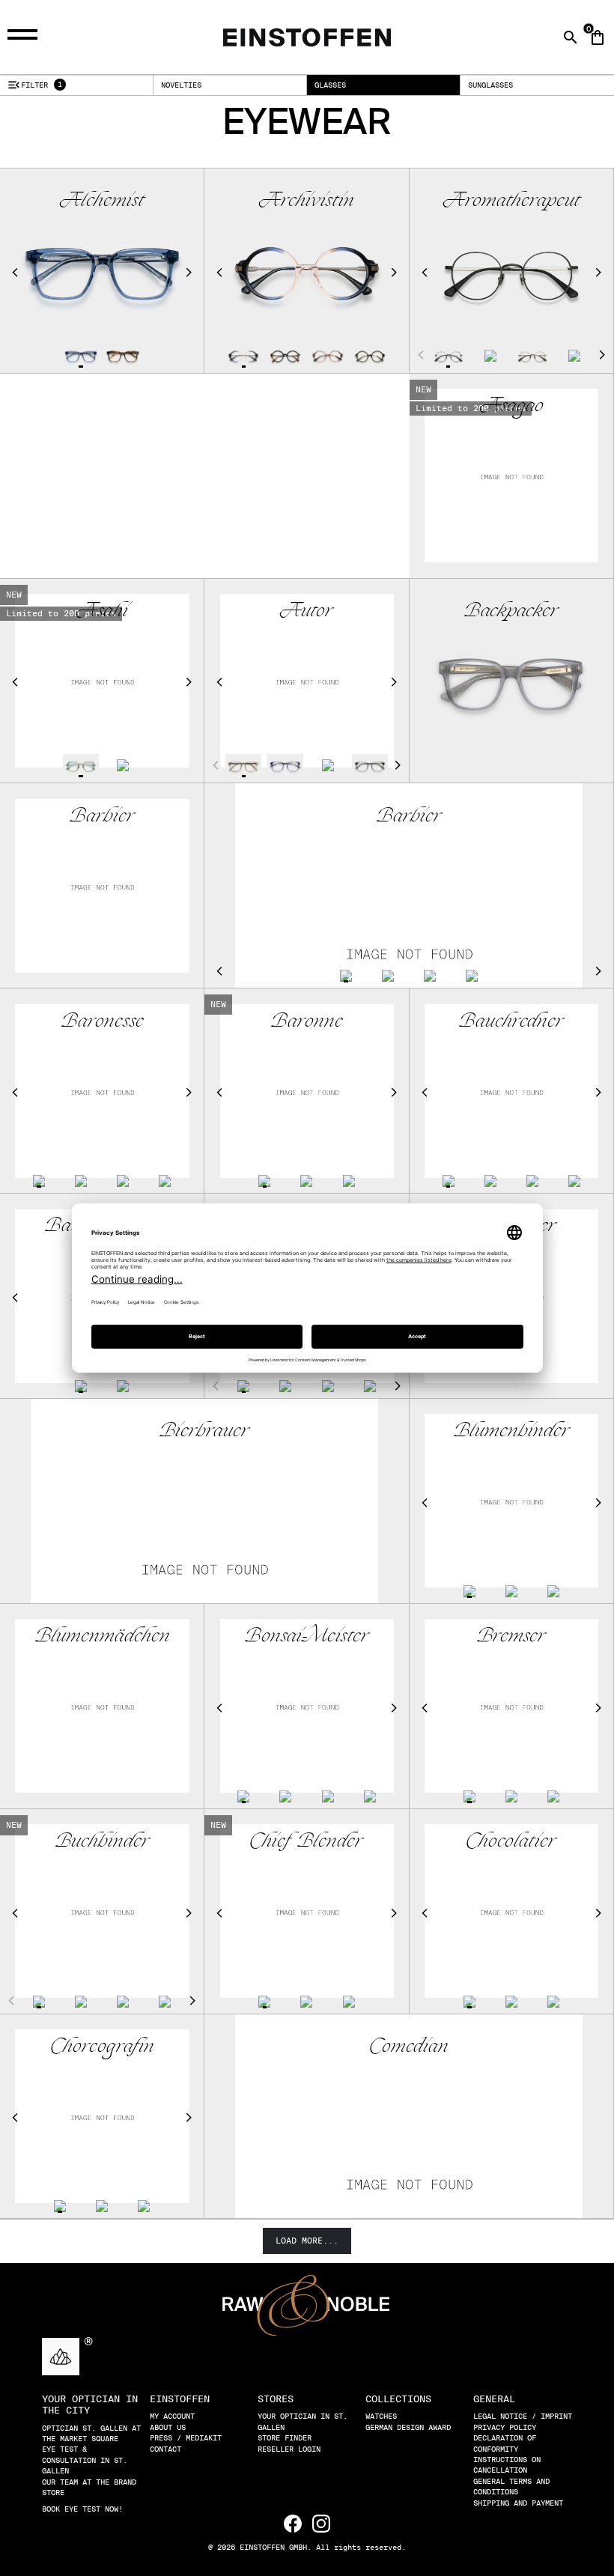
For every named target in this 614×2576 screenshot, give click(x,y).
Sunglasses (490, 85)
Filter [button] (34, 85)
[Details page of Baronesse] (39, 1181)
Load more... (307, 2241)
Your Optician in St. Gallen (303, 2421)
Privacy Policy (505, 2427)
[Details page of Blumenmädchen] (102, 1706)
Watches (381, 2416)
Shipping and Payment (518, 2503)
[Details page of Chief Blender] (264, 2002)
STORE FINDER (285, 2437)
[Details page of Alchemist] (81, 356)
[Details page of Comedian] (409, 2200)
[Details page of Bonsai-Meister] (243, 1796)
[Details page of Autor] (243, 765)
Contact (165, 2449)
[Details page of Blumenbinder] (469, 1591)
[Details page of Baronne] (264, 1181)
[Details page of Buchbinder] (39, 2002)
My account (172, 2416)
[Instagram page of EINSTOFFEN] (321, 2522)
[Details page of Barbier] (102, 885)
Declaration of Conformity (505, 2443)
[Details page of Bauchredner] (449, 1181)
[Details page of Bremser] (469, 1796)
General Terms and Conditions (511, 2486)
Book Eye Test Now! (82, 2509)
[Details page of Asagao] (512, 476)
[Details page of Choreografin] (60, 2206)
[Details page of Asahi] (81, 765)
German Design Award (408, 2427)
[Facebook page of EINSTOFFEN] (295, 2522)
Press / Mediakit (186, 2437)
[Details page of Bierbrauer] (204, 1585)
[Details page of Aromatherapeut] (449, 356)
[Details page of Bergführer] (243, 1386)
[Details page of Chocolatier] (469, 2002)
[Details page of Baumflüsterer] (81, 1386)
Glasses (330, 85)
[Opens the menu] (25, 35)
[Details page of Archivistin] (243, 356)
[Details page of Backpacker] (512, 681)
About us (168, 2427)
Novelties (181, 85)
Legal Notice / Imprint (523, 2416)
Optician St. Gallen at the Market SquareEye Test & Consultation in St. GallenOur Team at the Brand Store (91, 2460)
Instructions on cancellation (507, 2464)
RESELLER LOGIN (289, 2449)
